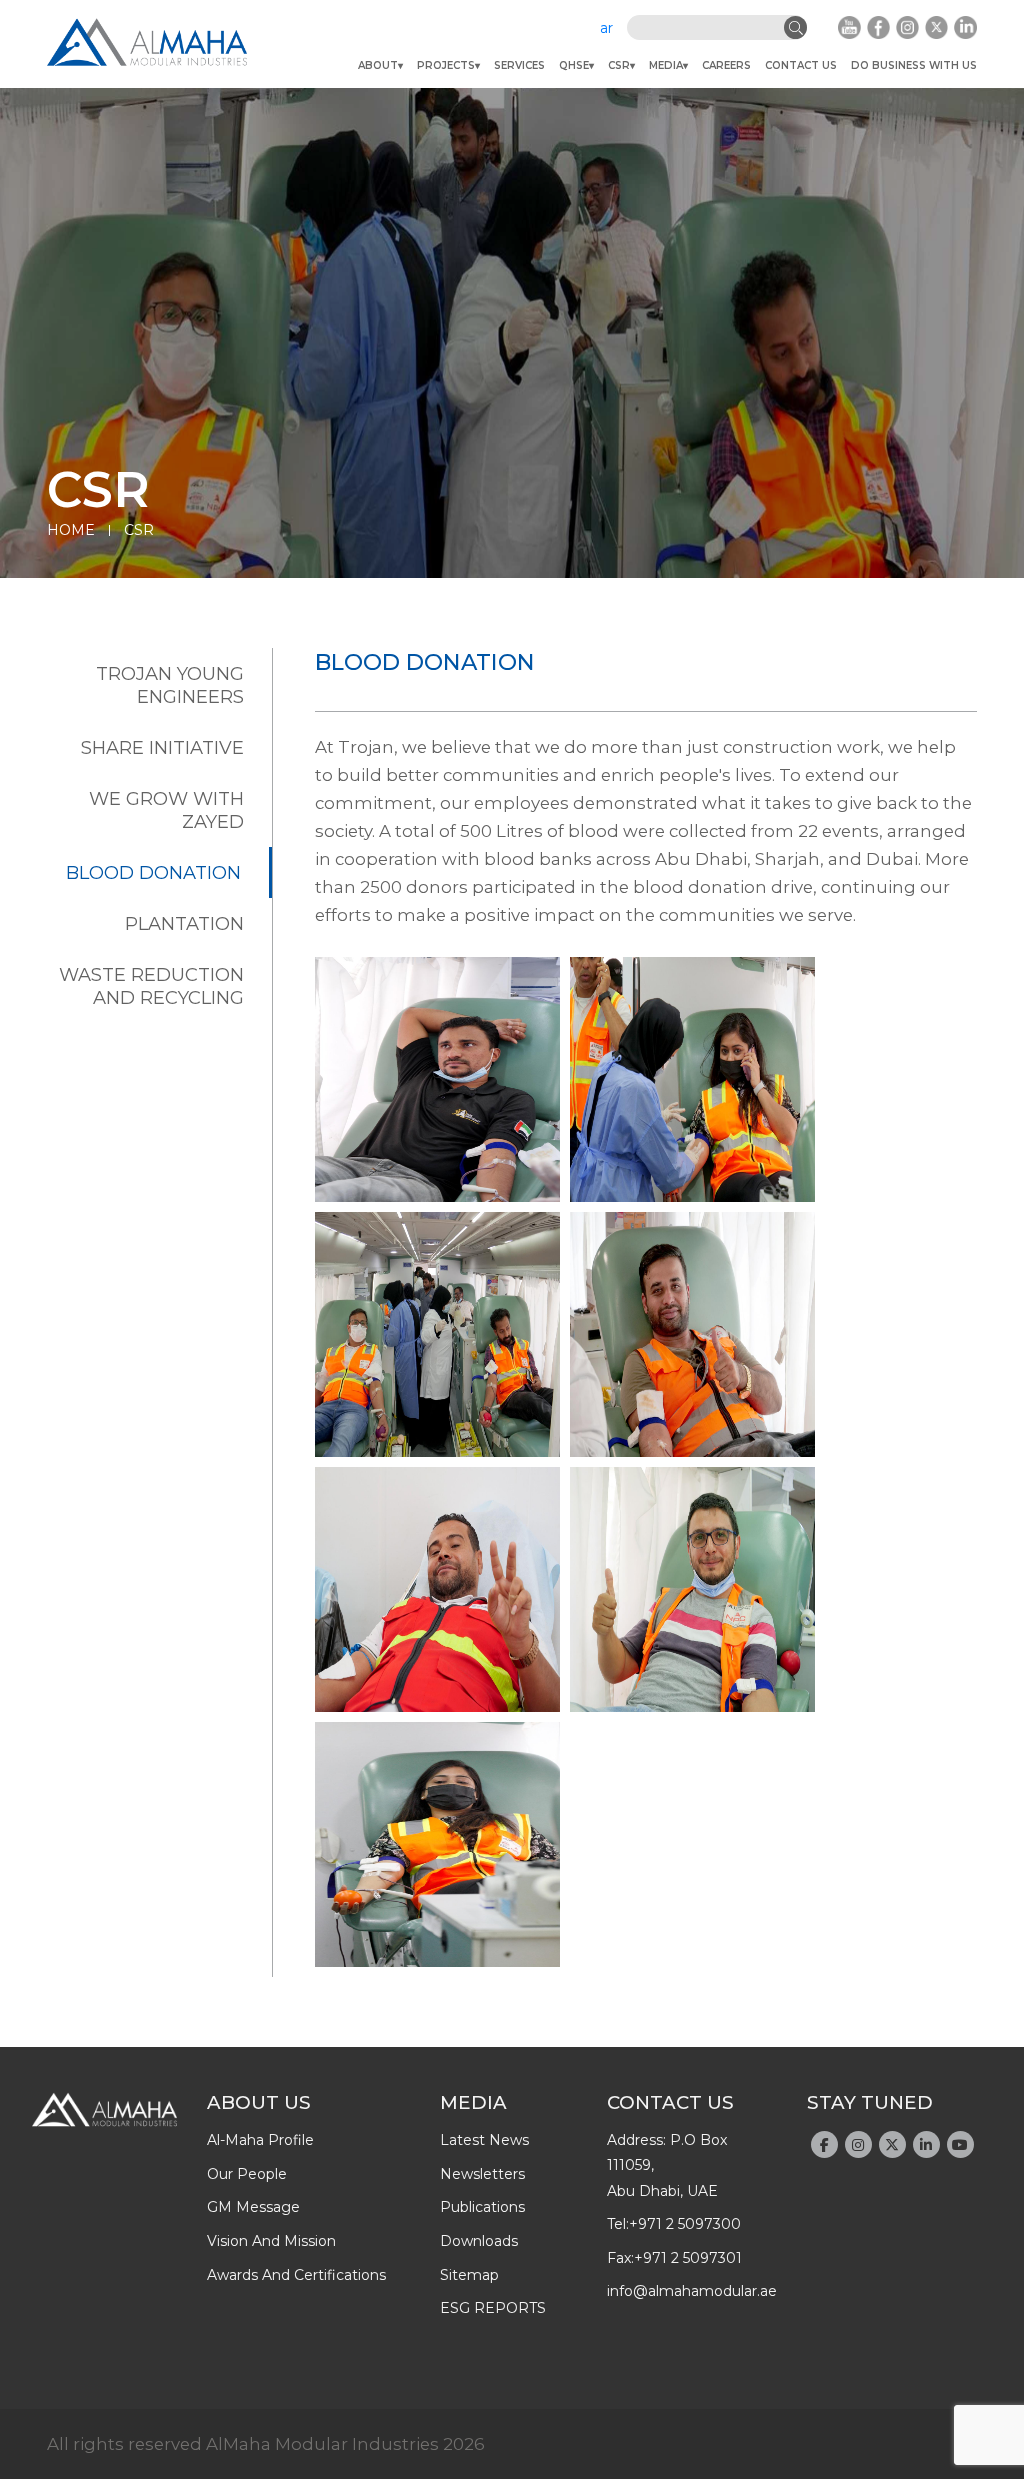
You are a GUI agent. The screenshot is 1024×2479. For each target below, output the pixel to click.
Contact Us (801, 65)
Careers (726, 65)
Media (666, 65)
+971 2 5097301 (688, 2258)
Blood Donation (153, 872)
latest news (484, 2140)
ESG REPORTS (493, 2308)
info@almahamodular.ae (692, 2291)
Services (519, 65)
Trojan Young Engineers (170, 685)
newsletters (482, 2174)
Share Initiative (162, 747)
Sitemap (469, 2275)
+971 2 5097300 (685, 2224)
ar (606, 28)
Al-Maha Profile (260, 2140)
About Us (259, 2102)
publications (482, 2207)
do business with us (914, 65)
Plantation (184, 923)
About (378, 65)
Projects (446, 65)
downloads (479, 2241)
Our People (247, 2174)
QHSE (574, 65)
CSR (619, 65)
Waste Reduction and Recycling (151, 986)
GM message (253, 2207)
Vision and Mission (271, 2241)
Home (71, 530)
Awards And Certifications (296, 2275)
